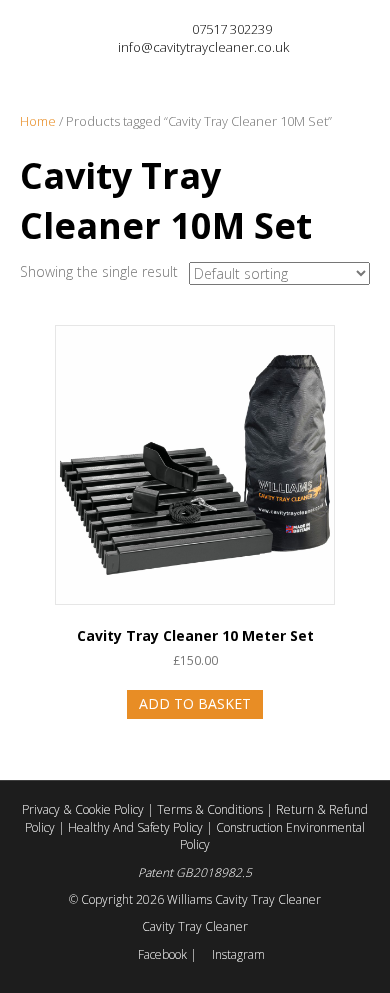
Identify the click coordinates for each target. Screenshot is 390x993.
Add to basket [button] (195, 703)
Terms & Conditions (211, 809)
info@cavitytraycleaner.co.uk (203, 47)
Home (38, 121)
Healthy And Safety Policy (137, 827)
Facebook (162, 954)
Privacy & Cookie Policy (84, 809)
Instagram (237, 954)
